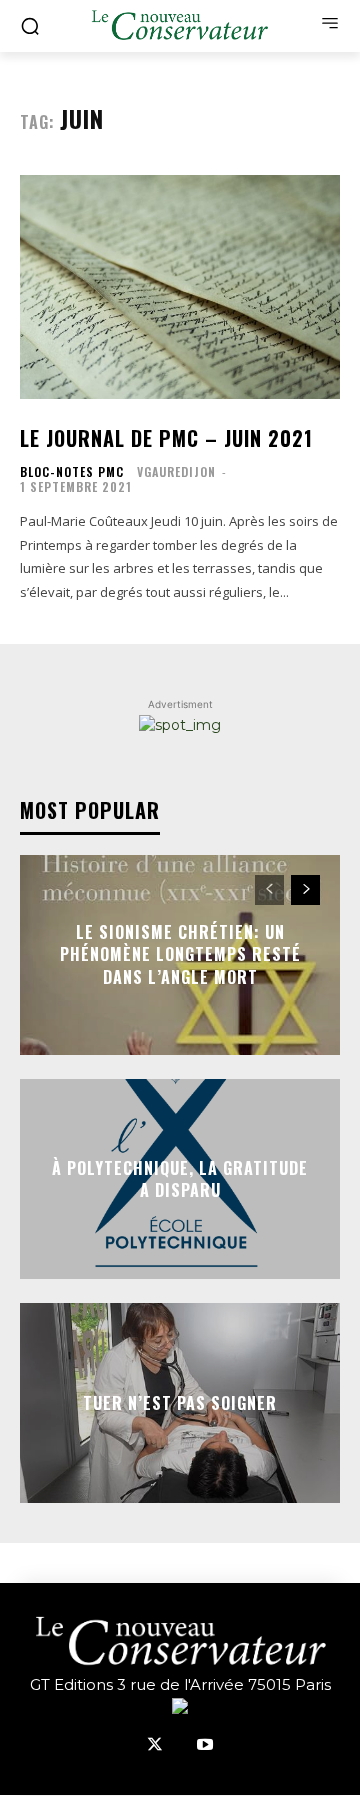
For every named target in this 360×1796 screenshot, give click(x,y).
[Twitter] (155, 1746)
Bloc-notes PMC (72, 472)
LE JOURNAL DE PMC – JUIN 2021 (166, 438)
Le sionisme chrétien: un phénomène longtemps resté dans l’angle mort (180, 954)
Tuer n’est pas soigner (180, 1403)
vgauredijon (176, 471)
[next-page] (305, 890)
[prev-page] (269, 890)
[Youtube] (205, 1746)
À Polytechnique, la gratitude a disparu (180, 1179)
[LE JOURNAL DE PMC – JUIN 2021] (180, 287)
